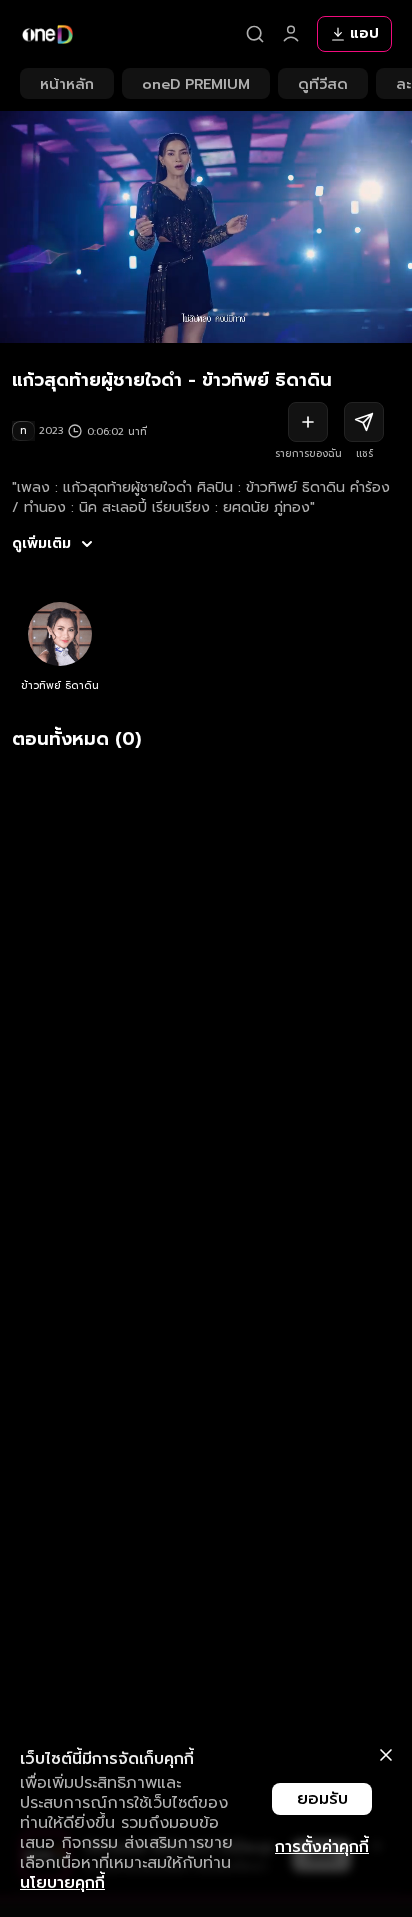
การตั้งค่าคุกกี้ (322, 1847)
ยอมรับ (322, 1799)
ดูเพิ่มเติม (41, 544)
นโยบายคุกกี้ (62, 1883)
